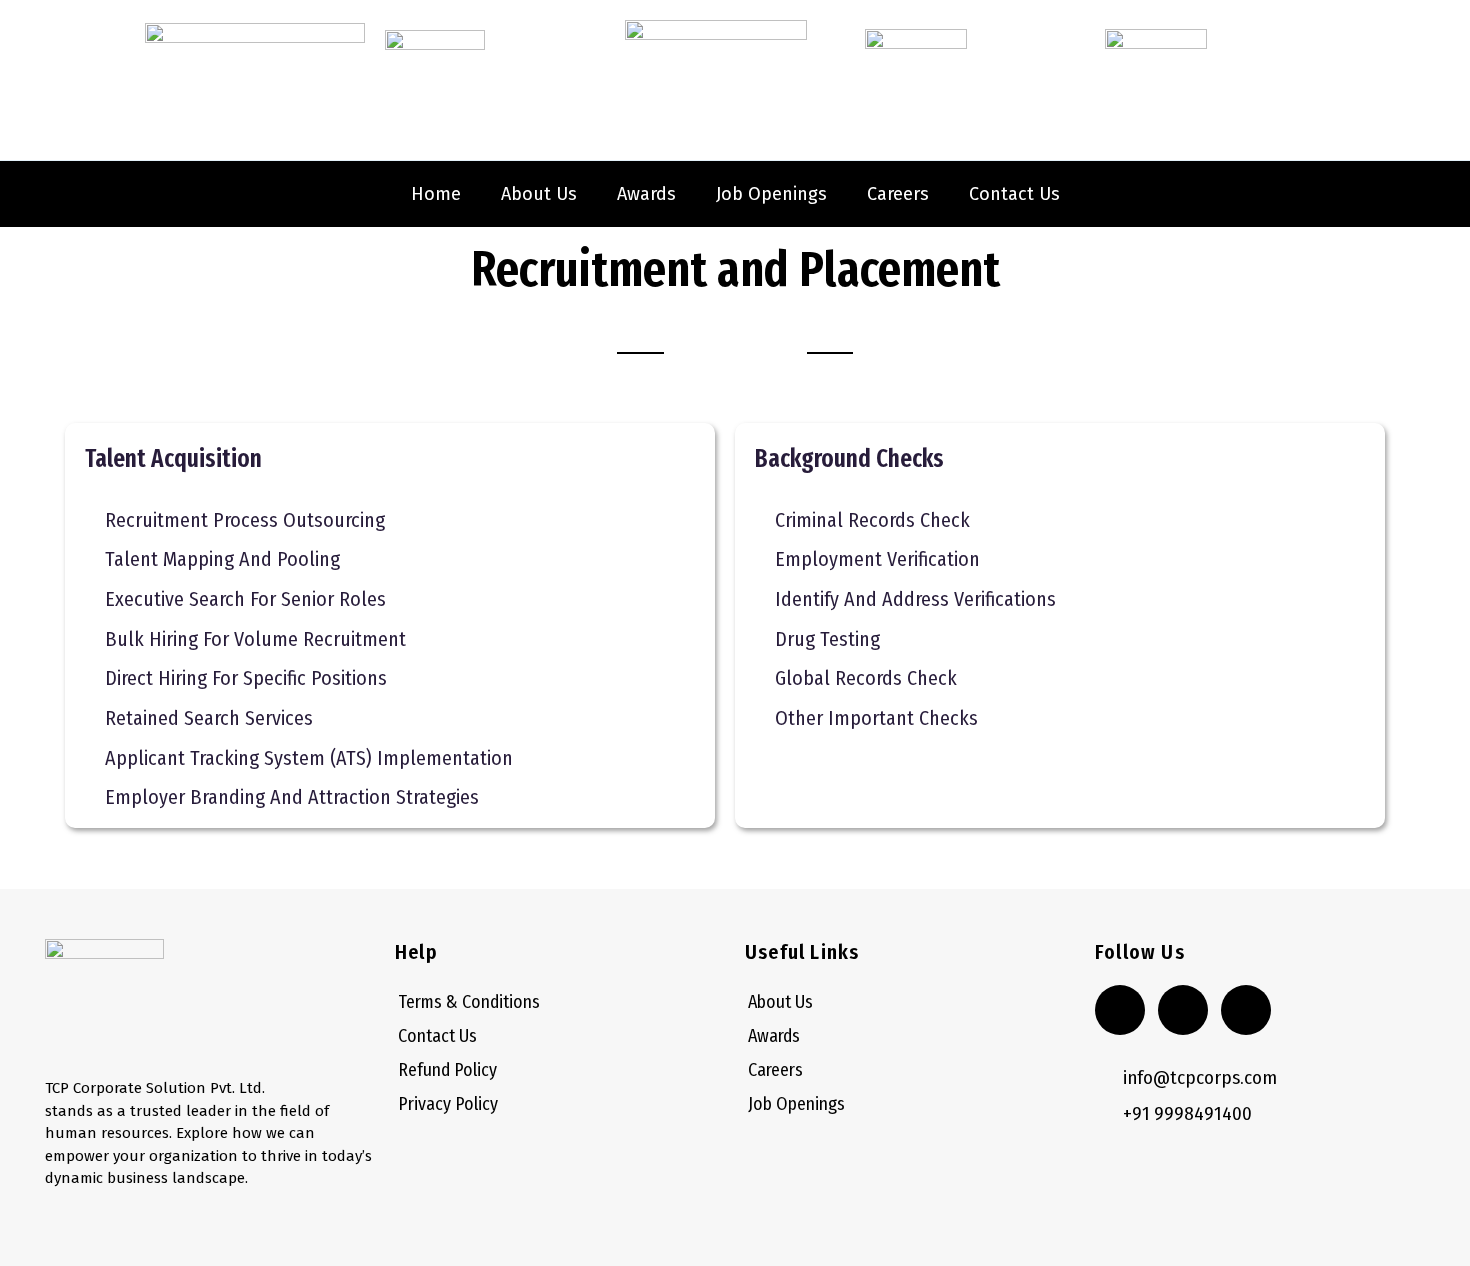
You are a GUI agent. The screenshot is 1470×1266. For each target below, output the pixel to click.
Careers (898, 194)
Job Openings (771, 194)
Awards (646, 194)
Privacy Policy (448, 1104)
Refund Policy (447, 1070)
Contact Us (1014, 194)
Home (436, 194)
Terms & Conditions (469, 1002)
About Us (539, 194)
